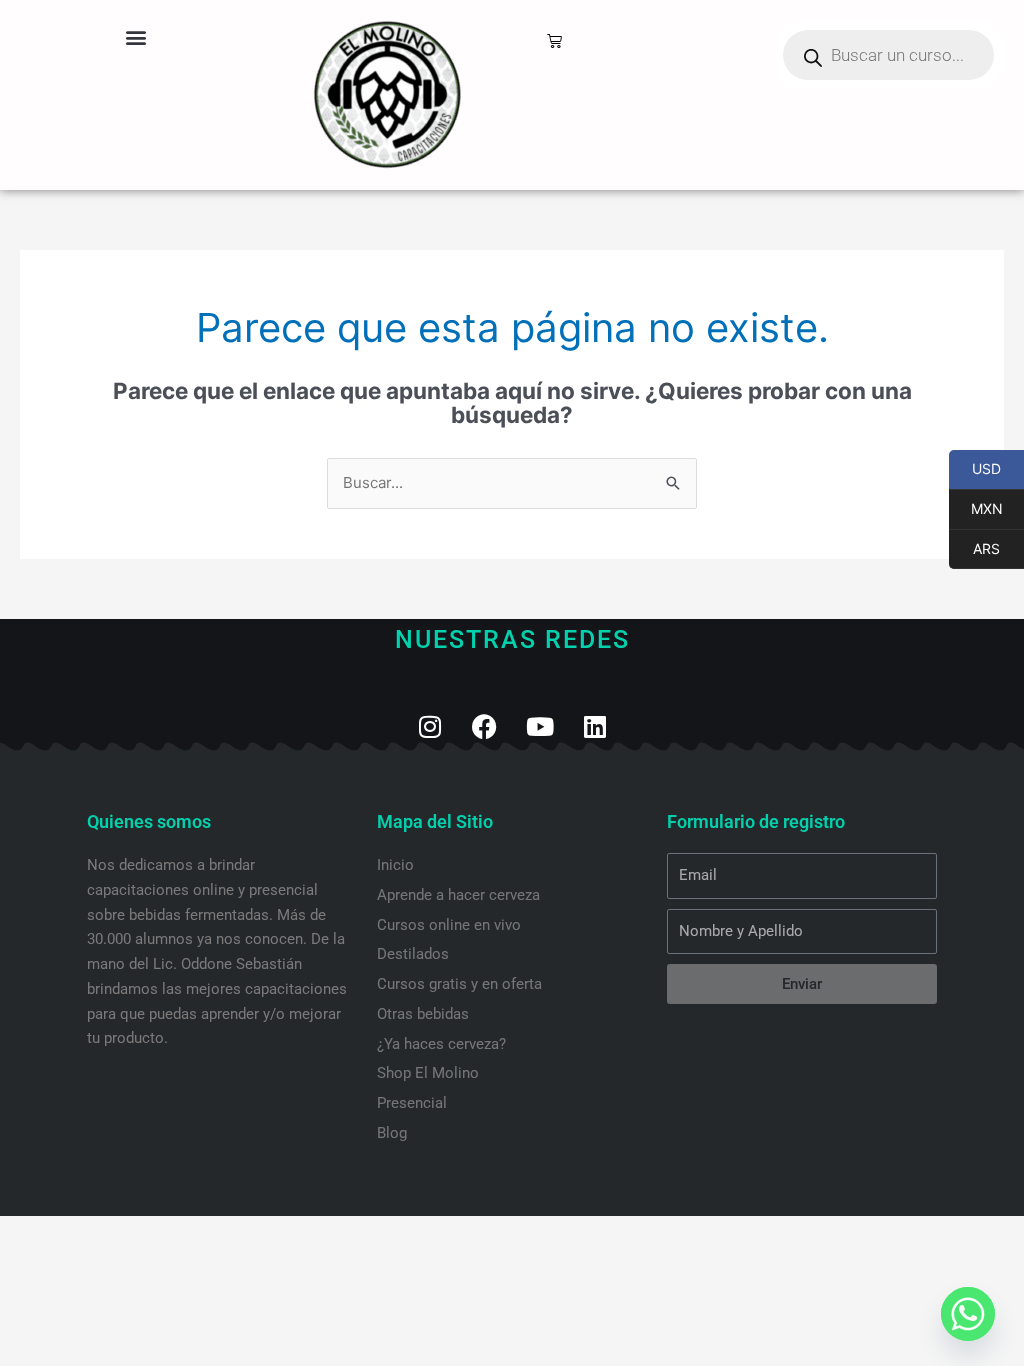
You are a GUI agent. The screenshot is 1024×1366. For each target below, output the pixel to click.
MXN (976, 509)
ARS (974, 549)
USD (975, 469)
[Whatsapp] (968, 1314)
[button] (135, 36)
